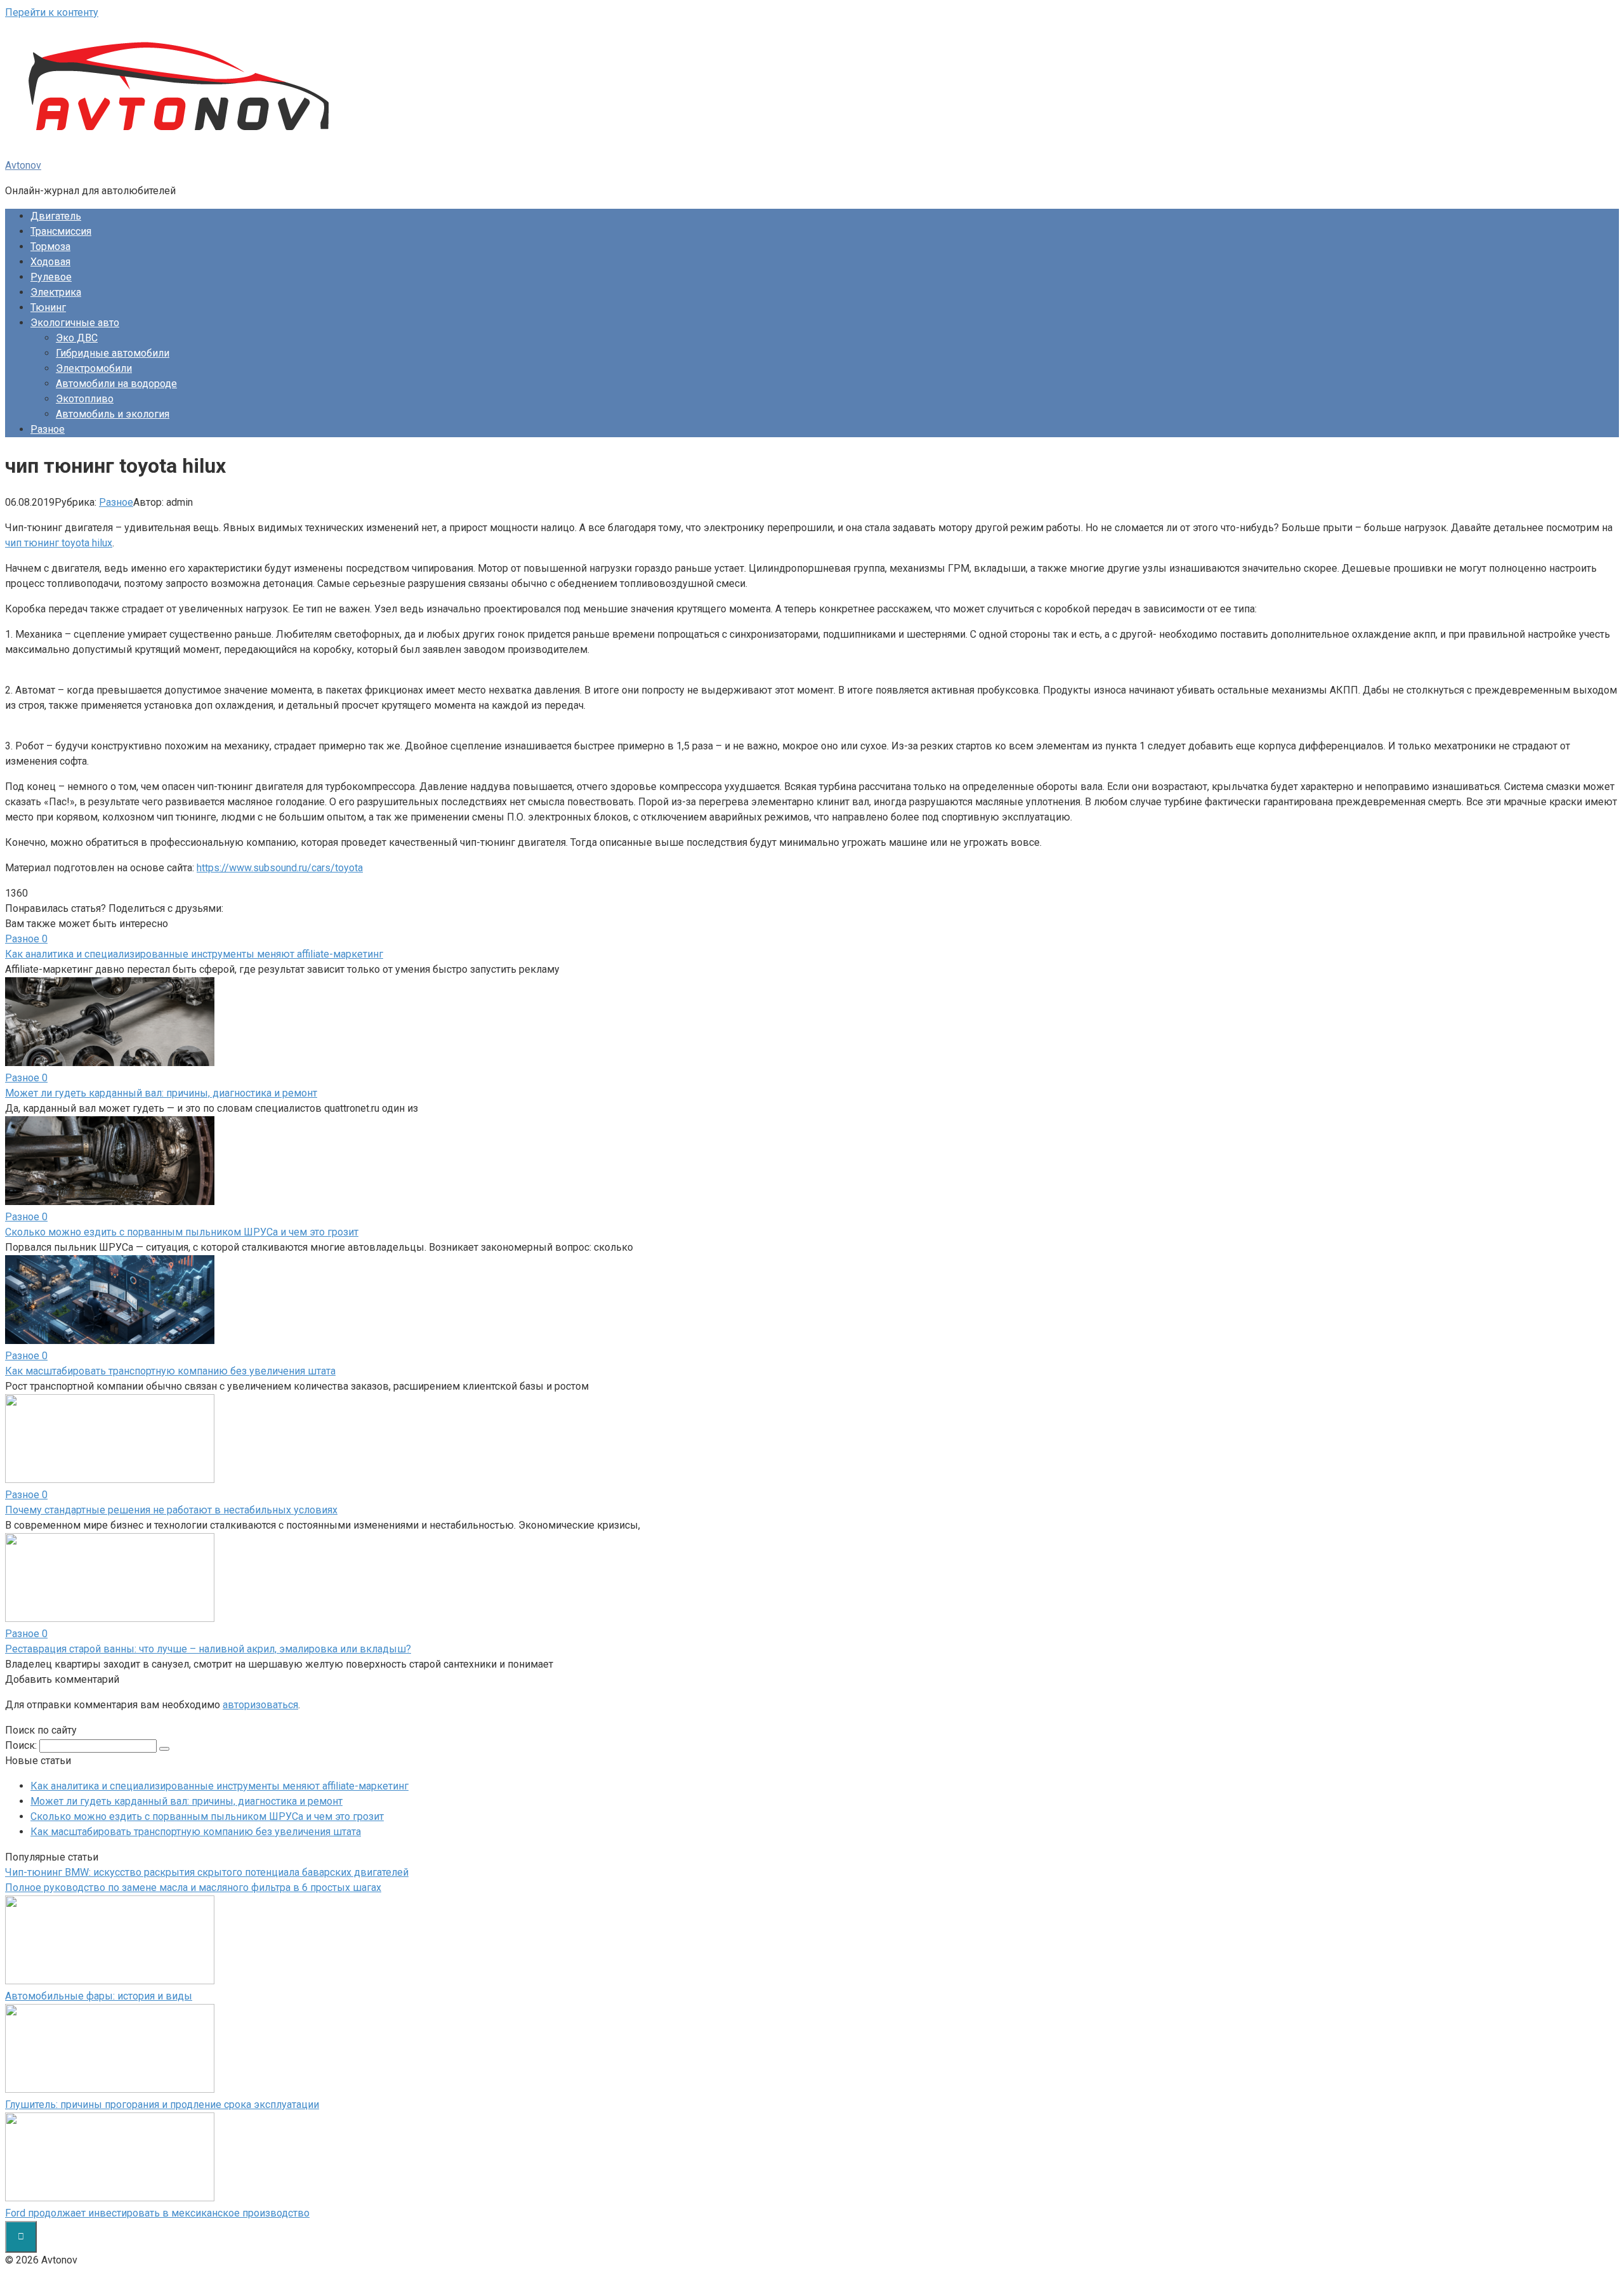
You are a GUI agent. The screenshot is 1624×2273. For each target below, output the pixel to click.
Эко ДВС (77, 338)
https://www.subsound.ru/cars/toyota (280, 868)
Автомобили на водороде (116, 384)
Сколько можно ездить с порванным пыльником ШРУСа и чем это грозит (207, 1816)
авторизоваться (260, 1705)
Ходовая (50, 262)
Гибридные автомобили (113, 353)
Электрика (56, 292)
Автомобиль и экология (113, 414)
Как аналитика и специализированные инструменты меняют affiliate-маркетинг (219, 1786)
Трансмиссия (61, 231)
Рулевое (51, 277)
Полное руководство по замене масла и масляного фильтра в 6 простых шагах (193, 1888)
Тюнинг (48, 307)
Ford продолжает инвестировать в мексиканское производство (157, 2213)
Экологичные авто (75, 323)
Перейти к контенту (52, 12)
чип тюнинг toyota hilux (59, 543)
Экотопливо (85, 399)
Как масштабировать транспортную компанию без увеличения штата (196, 1832)
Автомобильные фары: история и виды (99, 1996)
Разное (48, 429)
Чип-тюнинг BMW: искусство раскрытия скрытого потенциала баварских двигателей (207, 1872)
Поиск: (22, 1745)
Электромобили (94, 368)
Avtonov (23, 165)
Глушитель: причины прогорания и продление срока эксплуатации (162, 2105)
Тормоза (50, 247)
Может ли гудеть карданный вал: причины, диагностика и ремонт (187, 1801)
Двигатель (56, 216)
